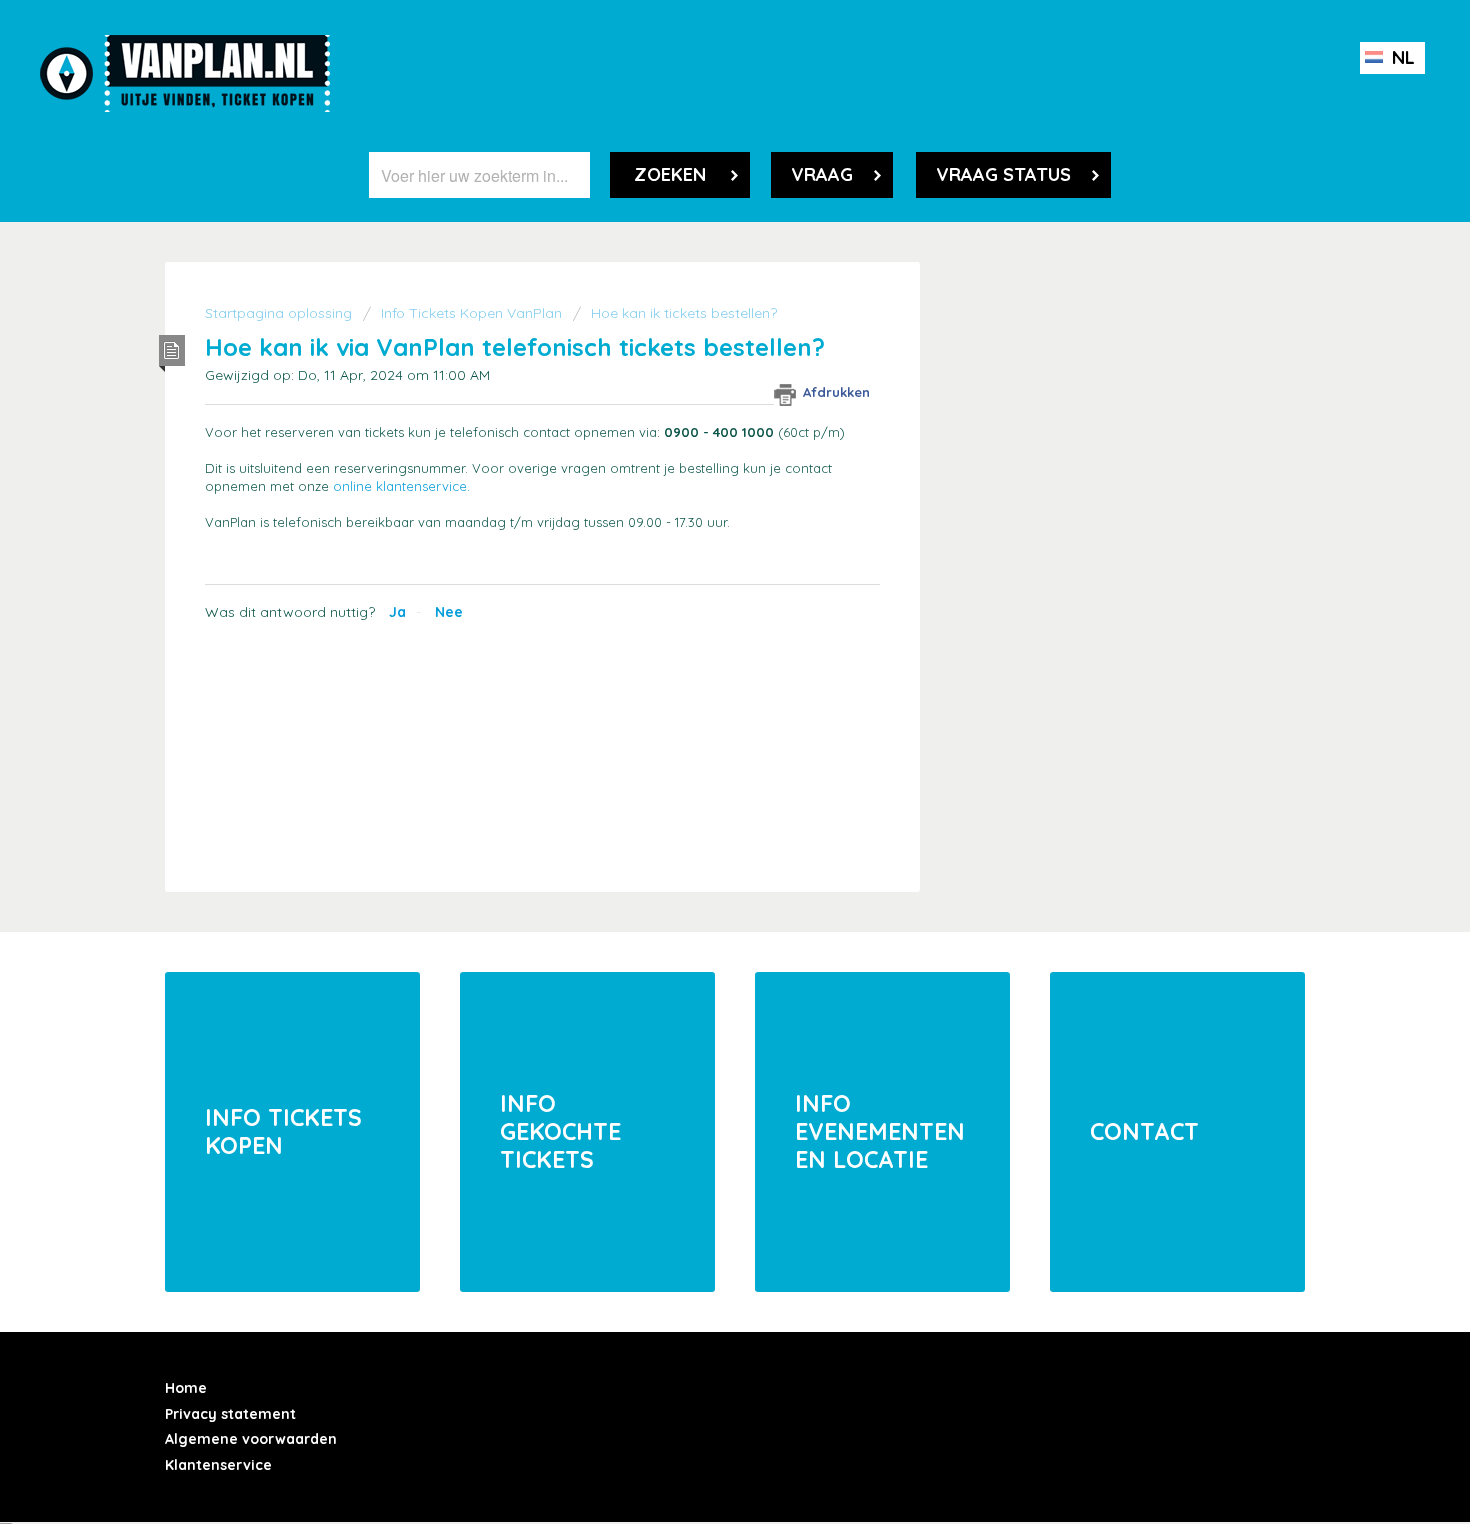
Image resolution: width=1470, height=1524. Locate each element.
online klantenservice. (401, 486)
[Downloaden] (698, 507)
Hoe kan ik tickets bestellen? (684, 313)
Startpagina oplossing (280, 313)
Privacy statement (230, 1414)
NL (1401, 57)
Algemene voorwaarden (251, 1439)
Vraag (822, 174)
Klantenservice (218, 1465)
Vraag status (1003, 174)
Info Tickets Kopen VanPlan (473, 313)
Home (186, 1388)
